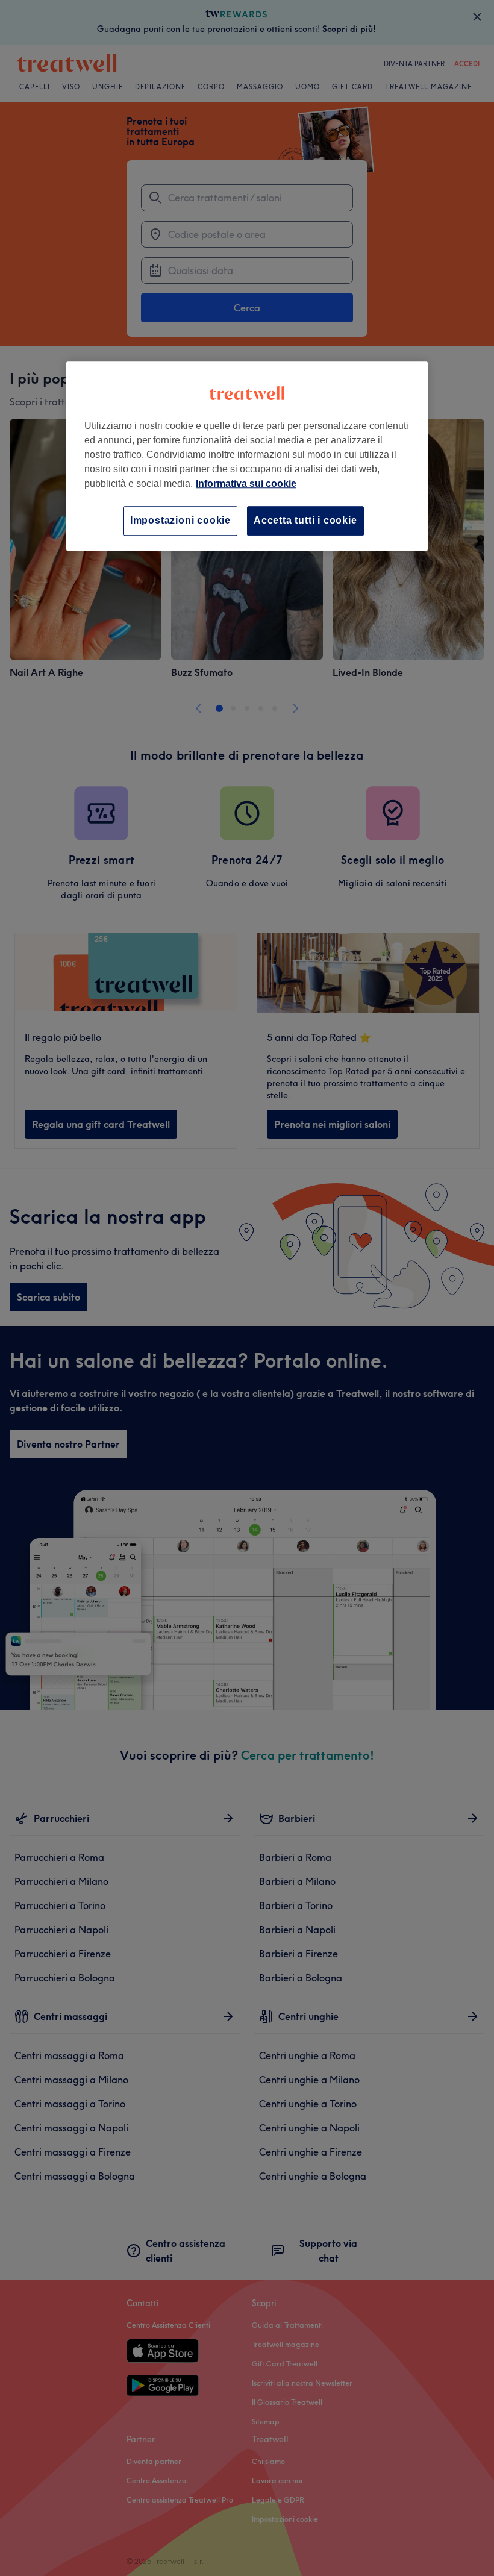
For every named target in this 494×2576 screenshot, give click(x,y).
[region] (247, 456)
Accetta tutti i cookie (305, 521)
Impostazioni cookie (180, 521)
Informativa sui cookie (246, 484)
